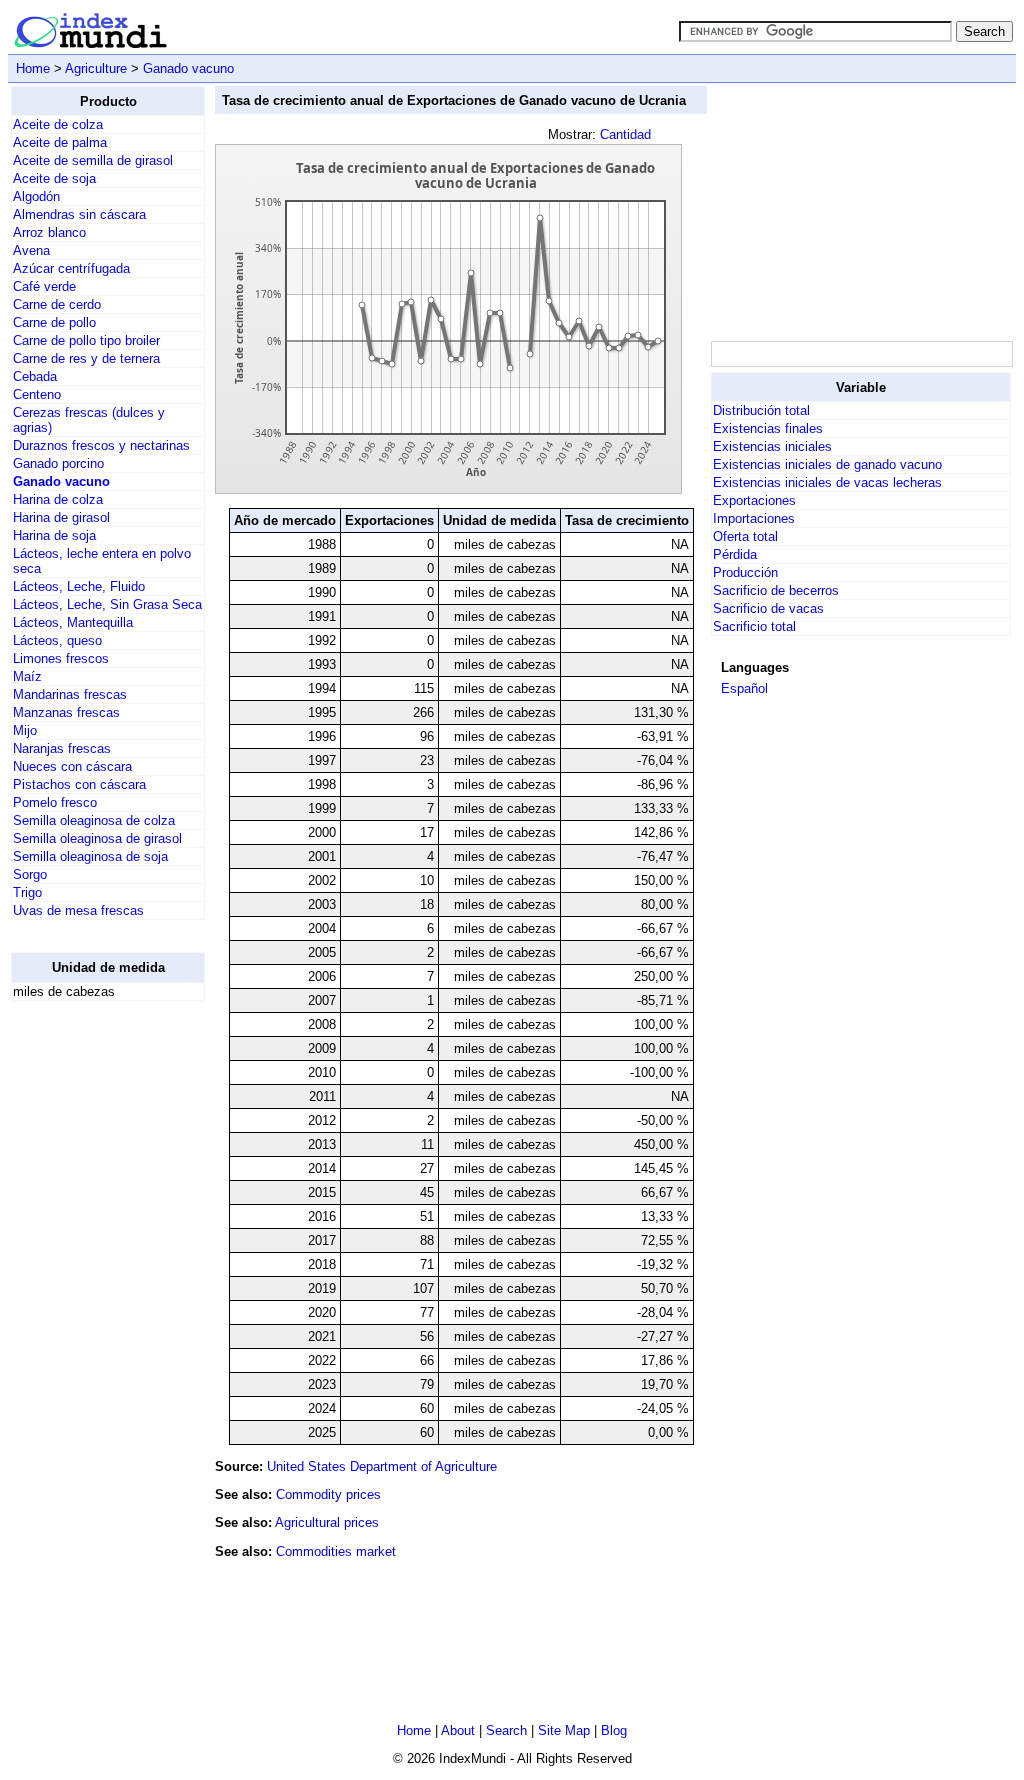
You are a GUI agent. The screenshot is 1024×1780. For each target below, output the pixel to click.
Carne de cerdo (57, 304)
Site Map (564, 1730)
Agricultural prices (327, 1522)
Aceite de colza (58, 124)
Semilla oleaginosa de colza (94, 820)
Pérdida (735, 554)
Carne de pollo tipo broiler (86, 340)
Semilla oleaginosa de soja (90, 856)
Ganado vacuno (188, 68)
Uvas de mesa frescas (78, 910)
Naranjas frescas (62, 748)
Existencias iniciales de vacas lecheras (827, 482)
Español (744, 688)
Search (506, 1730)
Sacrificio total (754, 626)
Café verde (44, 286)
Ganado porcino (58, 463)
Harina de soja (54, 535)
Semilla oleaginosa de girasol (97, 838)
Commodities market (336, 1551)
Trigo (27, 892)
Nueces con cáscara (72, 766)
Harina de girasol (61, 517)
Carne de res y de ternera (86, 358)
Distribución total (761, 410)
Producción (745, 572)
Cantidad (625, 134)
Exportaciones (754, 500)
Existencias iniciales (772, 446)
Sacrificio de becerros (776, 590)
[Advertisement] (91, 1317)
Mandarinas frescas (70, 694)
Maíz (27, 676)
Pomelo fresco (55, 802)
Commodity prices (328, 1494)
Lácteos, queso (57, 640)
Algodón (36, 196)
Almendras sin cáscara (79, 214)
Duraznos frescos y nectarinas (101, 445)
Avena (31, 250)
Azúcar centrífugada (71, 268)
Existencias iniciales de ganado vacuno (827, 464)
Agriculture (96, 68)
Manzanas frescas (66, 712)
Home (33, 68)
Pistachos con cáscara (79, 784)
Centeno (37, 394)
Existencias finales (768, 428)
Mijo (25, 730)
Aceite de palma (60, 142)
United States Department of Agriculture (382, 1466)
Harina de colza (58, 499)
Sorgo (30, 874)
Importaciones (754, 518)
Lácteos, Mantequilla (73, 622)
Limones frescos (61, 658)
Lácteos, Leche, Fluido (79, 586)
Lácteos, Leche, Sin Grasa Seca (107, 604)
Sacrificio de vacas (768, 608)
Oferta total (745, 536)
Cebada (35, 376)
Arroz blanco (49, 232)
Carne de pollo (54, 322)
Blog (614, 1730)
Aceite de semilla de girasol (93, 160)
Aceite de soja (54, 178)
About (458, 1730)
